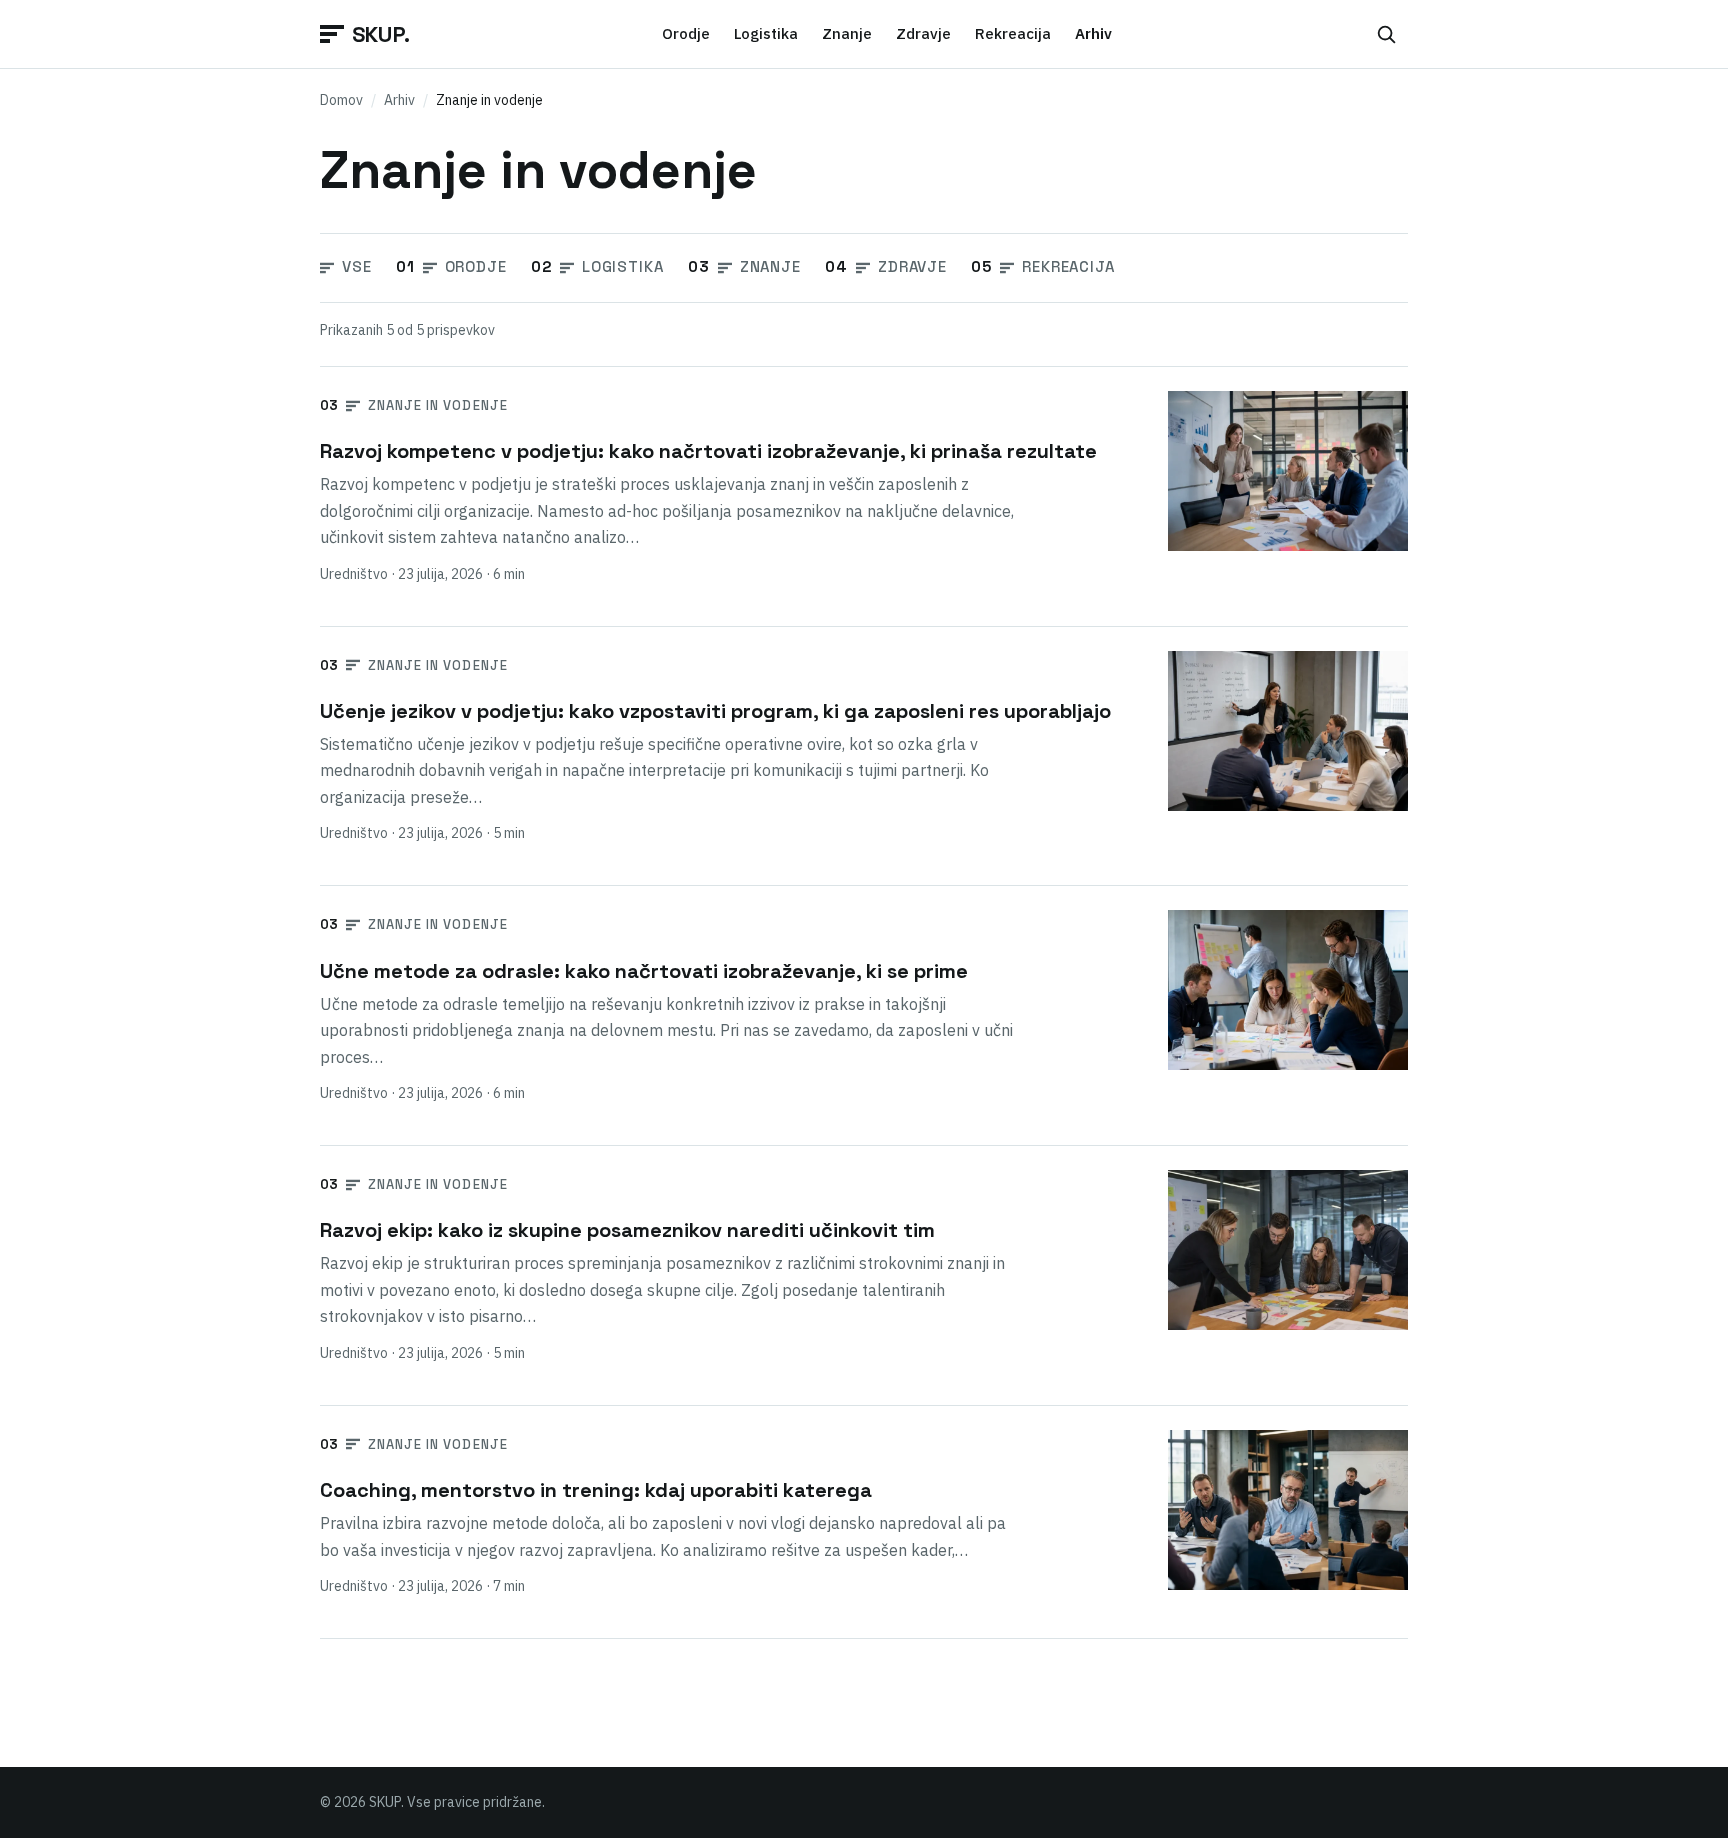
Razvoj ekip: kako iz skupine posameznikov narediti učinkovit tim (627, 1230)
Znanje (847, 33)
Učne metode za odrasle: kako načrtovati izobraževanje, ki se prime (644, 971)
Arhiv (399, 100)
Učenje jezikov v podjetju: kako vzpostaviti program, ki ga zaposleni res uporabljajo (715, 711)
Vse (357, 266)
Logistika (766, 33)
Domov (341, 100)
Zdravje (923, 33)
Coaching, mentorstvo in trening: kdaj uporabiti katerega (596, 1490)
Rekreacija (1013, 33)
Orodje (686, 33)
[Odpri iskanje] (1386, 34)
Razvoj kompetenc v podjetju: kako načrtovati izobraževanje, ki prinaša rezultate (708, 451)
